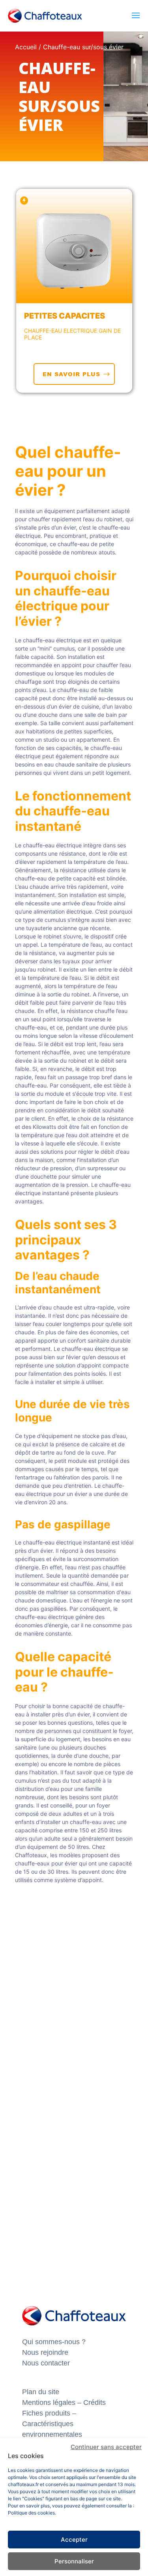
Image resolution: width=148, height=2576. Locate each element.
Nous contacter (46, 2363)
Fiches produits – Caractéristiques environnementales (52, 2424)
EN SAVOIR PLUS (71, 374)
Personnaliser (74, 2561)
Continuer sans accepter (106, 2447)
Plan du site (41, 2392)
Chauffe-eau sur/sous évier (83, 47)
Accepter (74, 2540)
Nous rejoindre (45, 2352)
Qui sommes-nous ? (54, 2342)
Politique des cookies (31, 2513)
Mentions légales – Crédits (64, 2403)
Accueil (26, 47)
